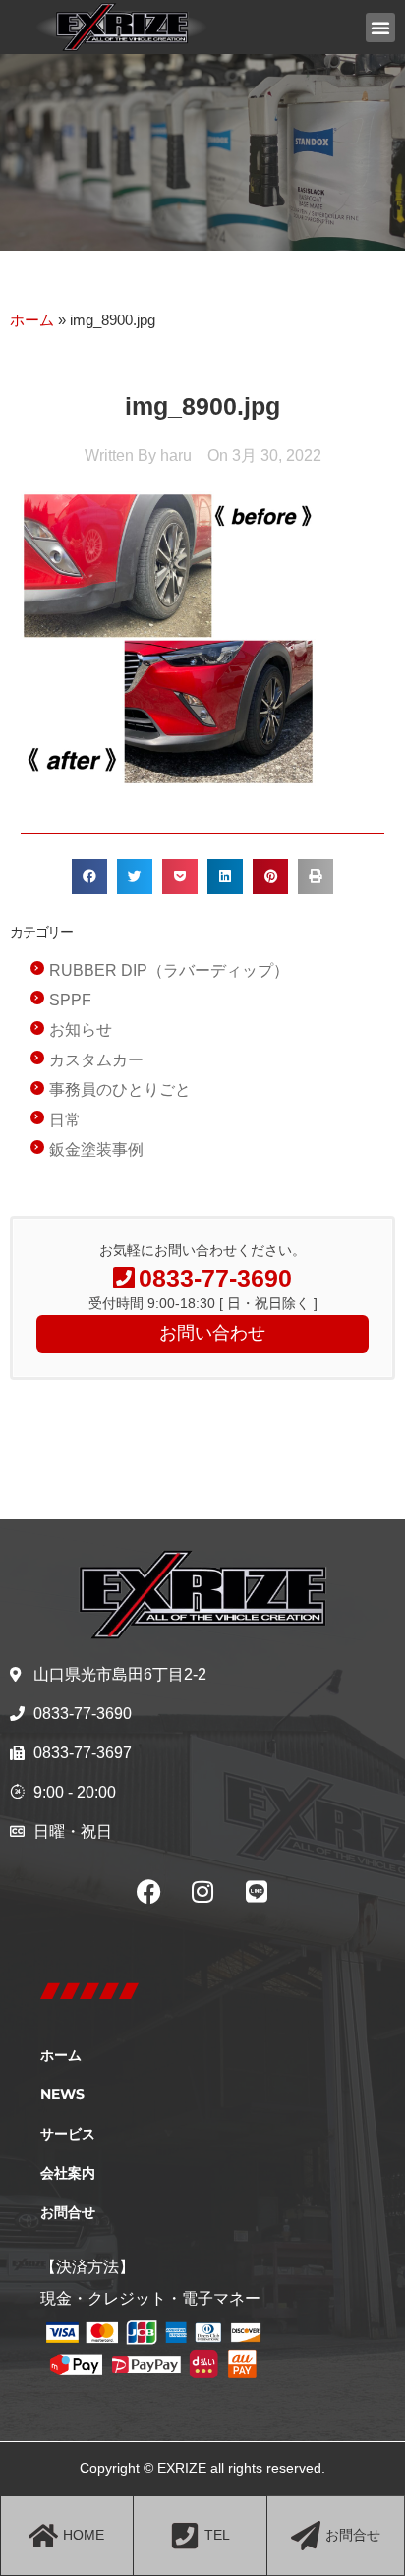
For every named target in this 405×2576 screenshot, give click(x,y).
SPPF (70, 1000)
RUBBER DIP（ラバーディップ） (169, 971)
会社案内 (68, 2173)
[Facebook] (148, 1892)
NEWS (62, 2094)
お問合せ (68, 2212)
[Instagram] (202, 1892)
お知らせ (81, 1030)
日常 (65, 1120)
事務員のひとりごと (120, 1089)
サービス (68, 2134)
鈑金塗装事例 (96, 1149)
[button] (380, 28)
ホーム (32, 320)
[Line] (257, 1892)
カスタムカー (96, 1060)
